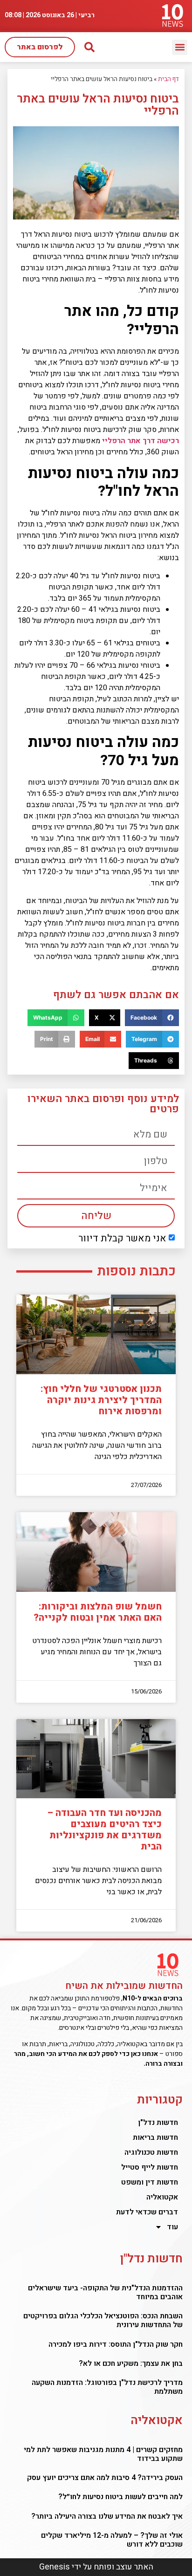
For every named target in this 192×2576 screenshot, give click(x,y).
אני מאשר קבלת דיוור (122, 1238)
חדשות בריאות (155, 2138)
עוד (172, 2227)
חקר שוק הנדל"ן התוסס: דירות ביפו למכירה (116, 2344)
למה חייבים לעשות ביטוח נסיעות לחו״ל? (120, 2497)
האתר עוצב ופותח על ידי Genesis (96, 2567)
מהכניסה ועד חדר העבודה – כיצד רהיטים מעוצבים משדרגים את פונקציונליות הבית (104, 1830)
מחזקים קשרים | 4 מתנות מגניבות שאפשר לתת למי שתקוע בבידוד (103, 2454)
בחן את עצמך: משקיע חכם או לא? (131, 2364)
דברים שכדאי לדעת (147, 2212)
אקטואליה (162, 2197)
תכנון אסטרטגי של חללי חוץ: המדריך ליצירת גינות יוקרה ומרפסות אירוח (101, 1400)
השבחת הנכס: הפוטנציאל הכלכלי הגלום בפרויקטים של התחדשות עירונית (103, 2320)
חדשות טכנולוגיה (151, 2152)
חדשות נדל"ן (158, 2123)
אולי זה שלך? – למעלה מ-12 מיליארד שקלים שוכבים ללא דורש (112, 2540)
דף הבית (168, 79)
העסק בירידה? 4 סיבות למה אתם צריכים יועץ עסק (105, 2478)
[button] (180, 47)
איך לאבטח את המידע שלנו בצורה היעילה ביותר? (107, 2516)
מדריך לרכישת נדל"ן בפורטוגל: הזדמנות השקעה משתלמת (107, 2387)
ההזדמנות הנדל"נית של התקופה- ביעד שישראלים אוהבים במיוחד (105, 2292)
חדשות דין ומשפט (150, 2182)
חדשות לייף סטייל (150, 2167)
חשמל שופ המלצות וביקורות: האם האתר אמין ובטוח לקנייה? (98, 1612)
